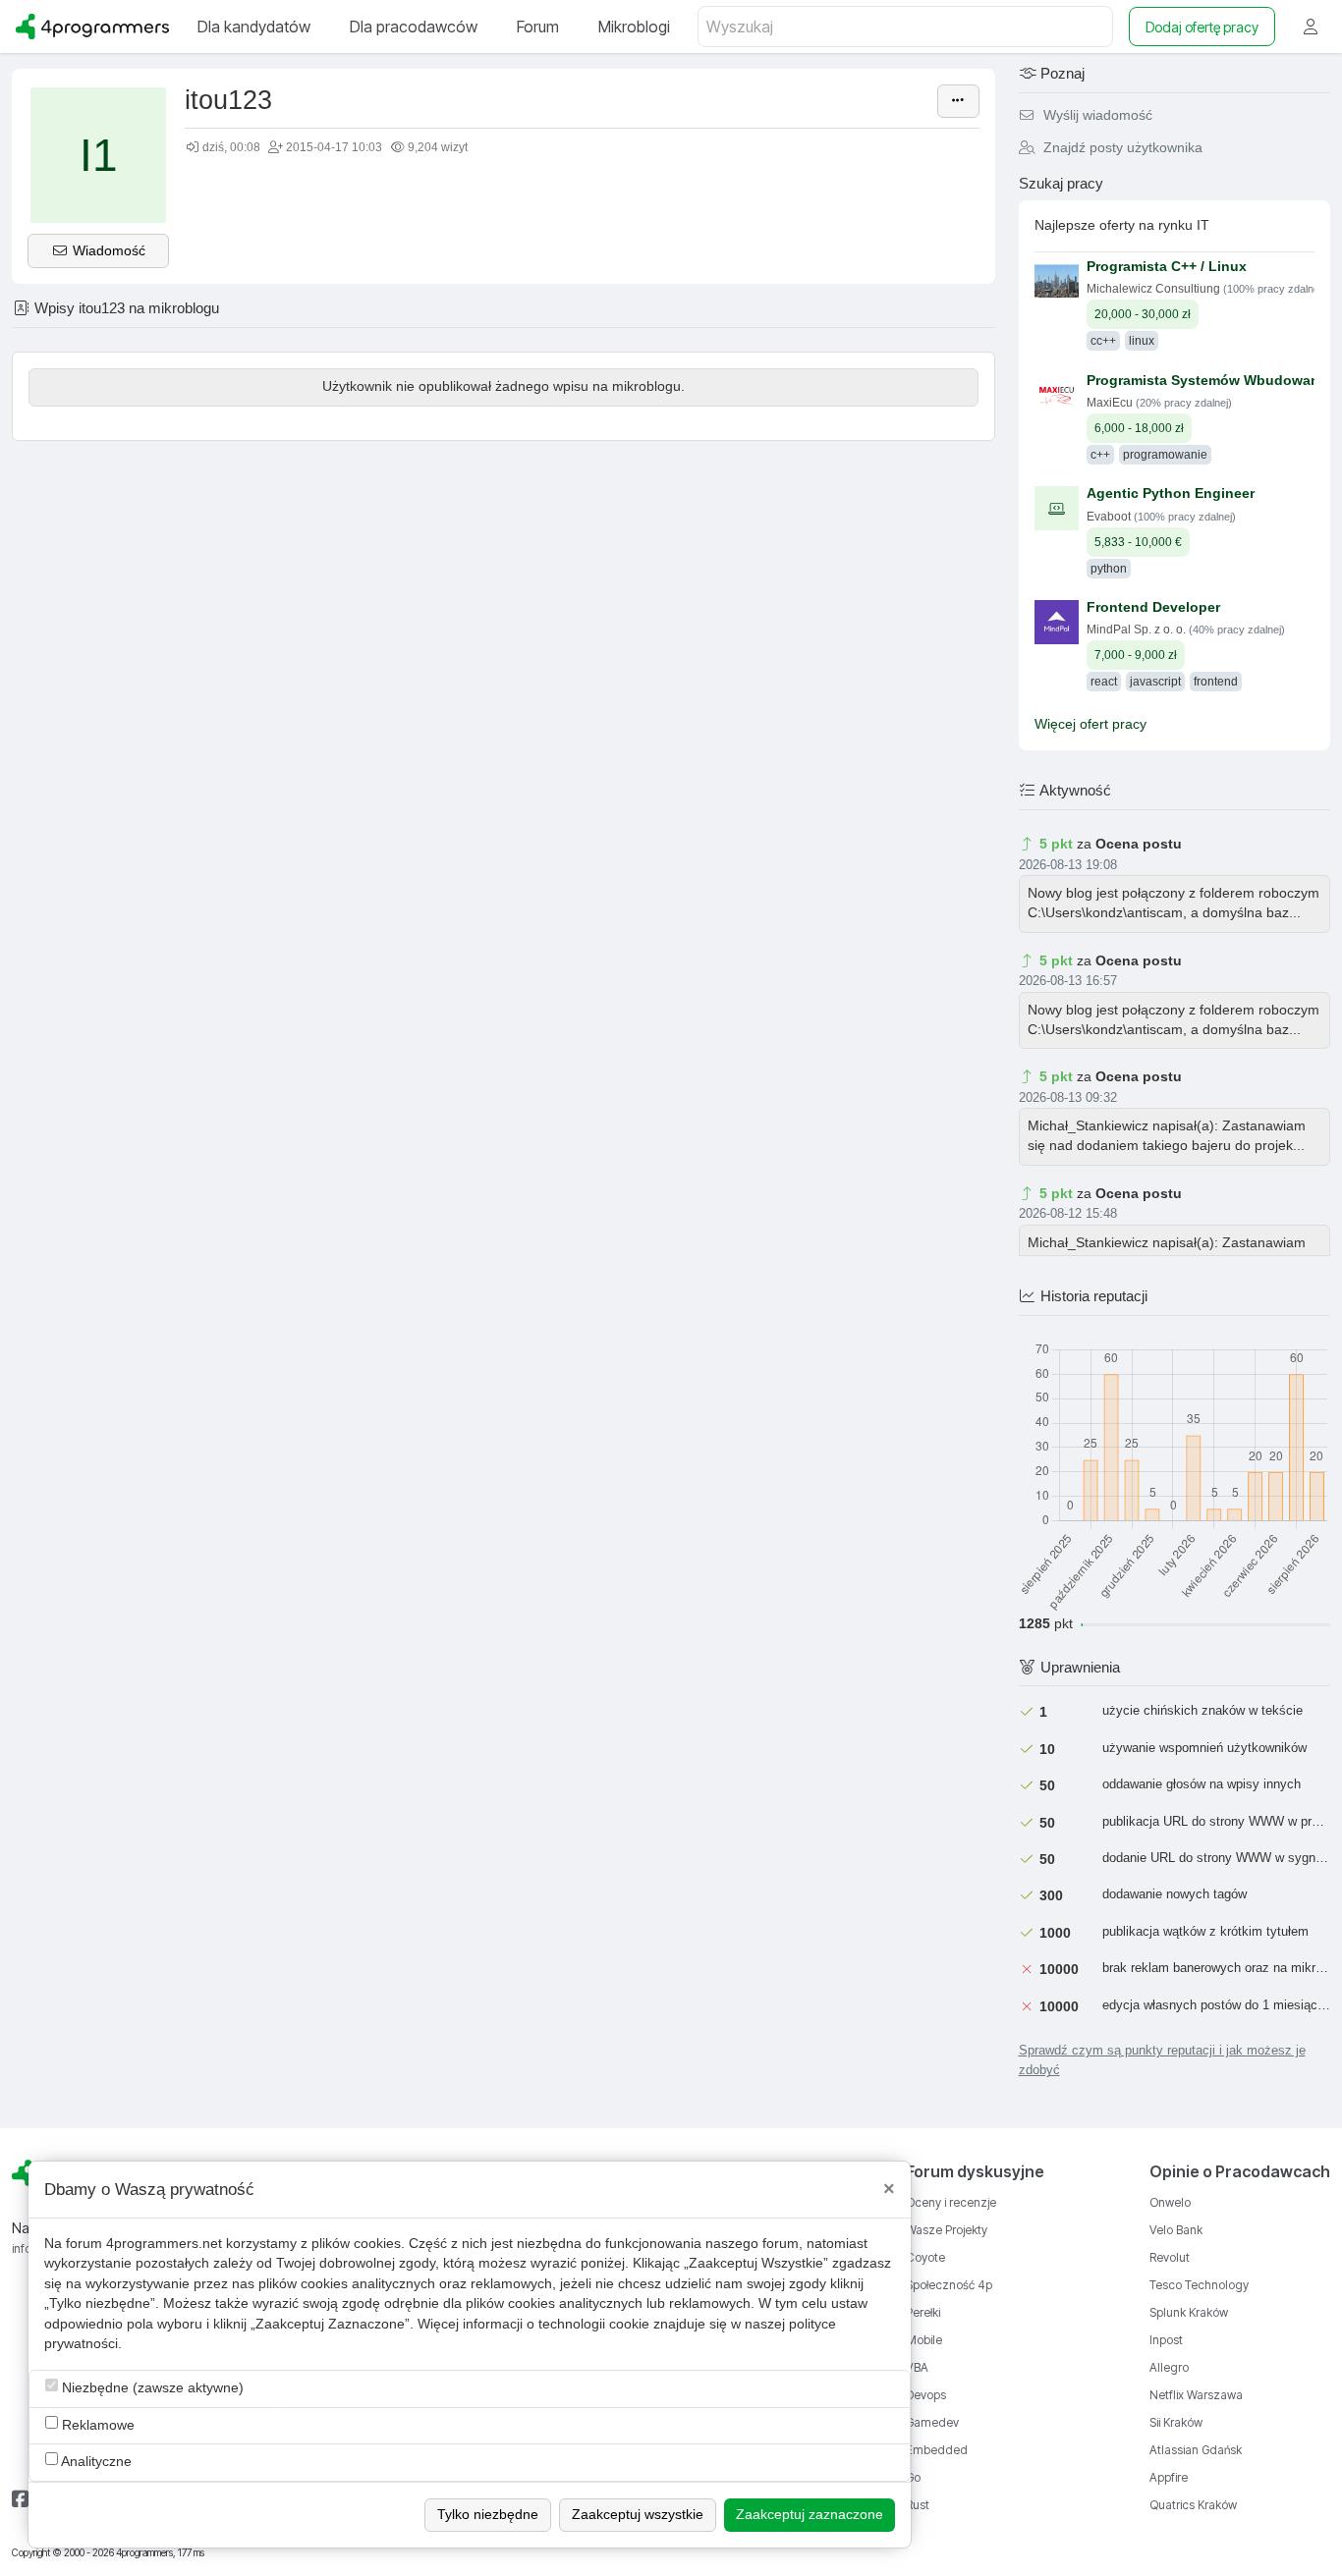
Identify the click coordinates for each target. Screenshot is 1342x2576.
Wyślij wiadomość (1096, 115)
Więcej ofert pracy (1090, 724)
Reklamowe (96, 2425)
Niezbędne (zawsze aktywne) (151, 2388)
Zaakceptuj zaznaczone (810, 2515)
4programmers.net (164, 2244)
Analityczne (95, 2462)
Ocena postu (1139, 844)
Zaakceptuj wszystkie (638, 2515)
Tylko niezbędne (488, 2515)
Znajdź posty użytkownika (1121, 148)
